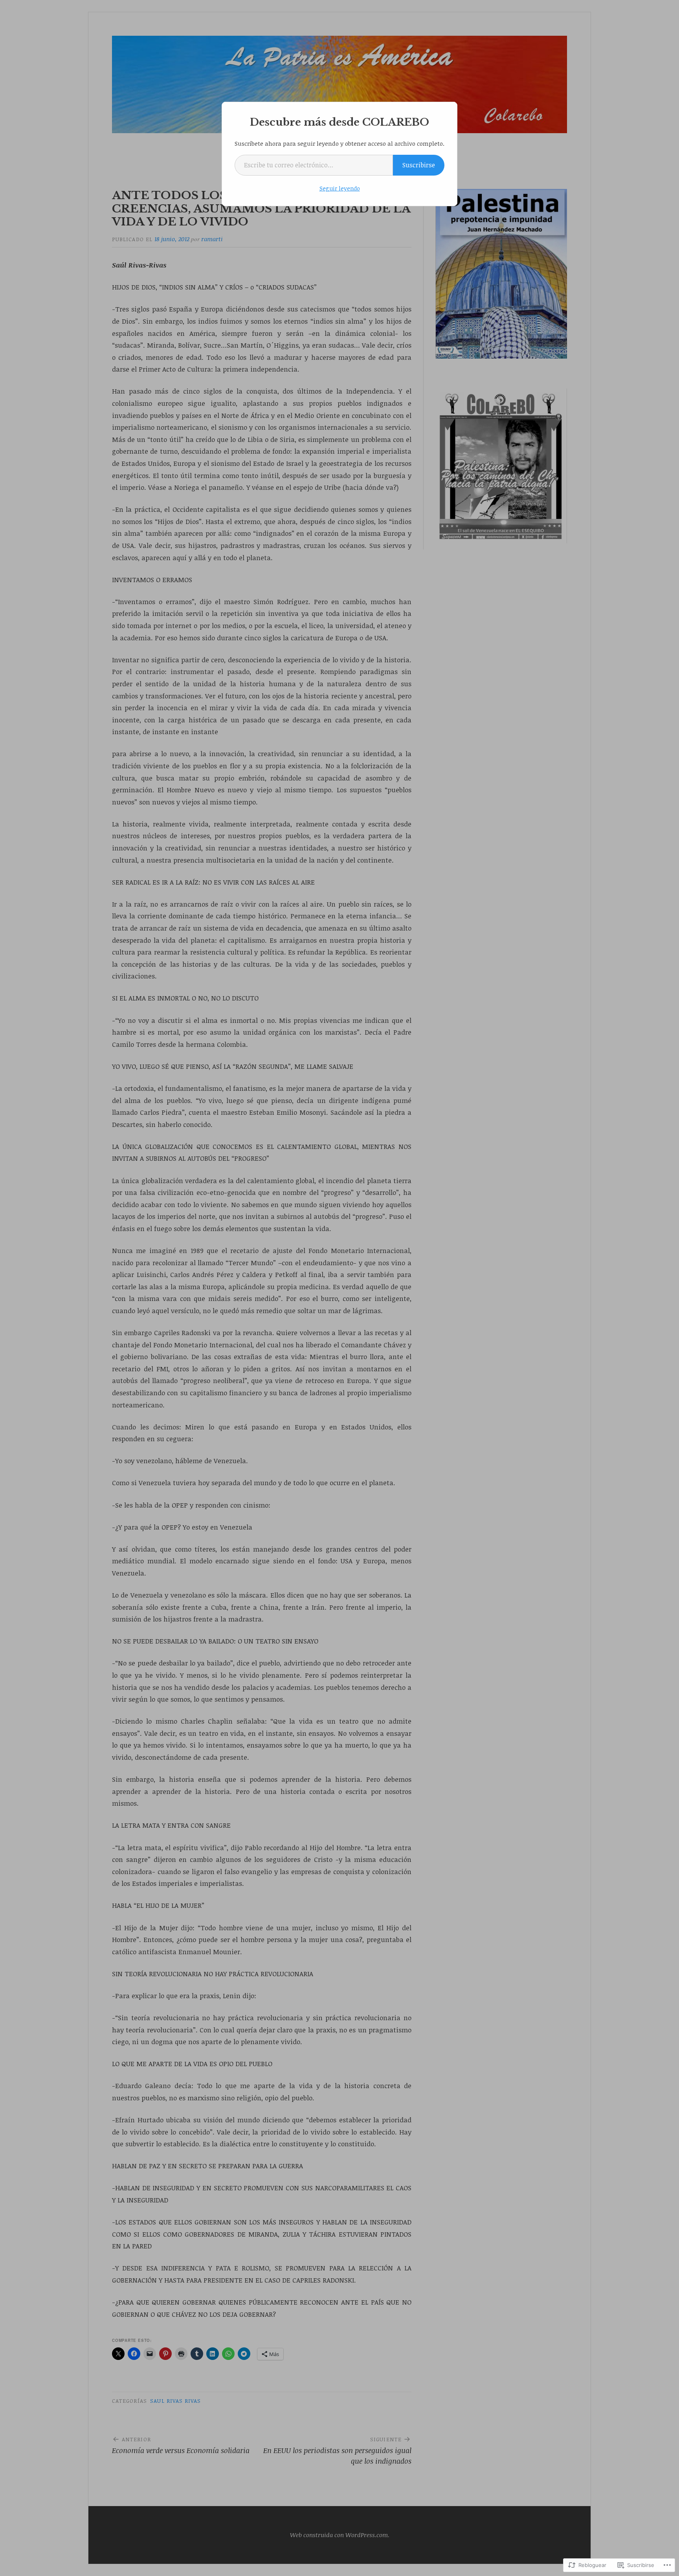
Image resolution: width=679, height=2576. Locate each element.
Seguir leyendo (340, 188)
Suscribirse (419, 165)
